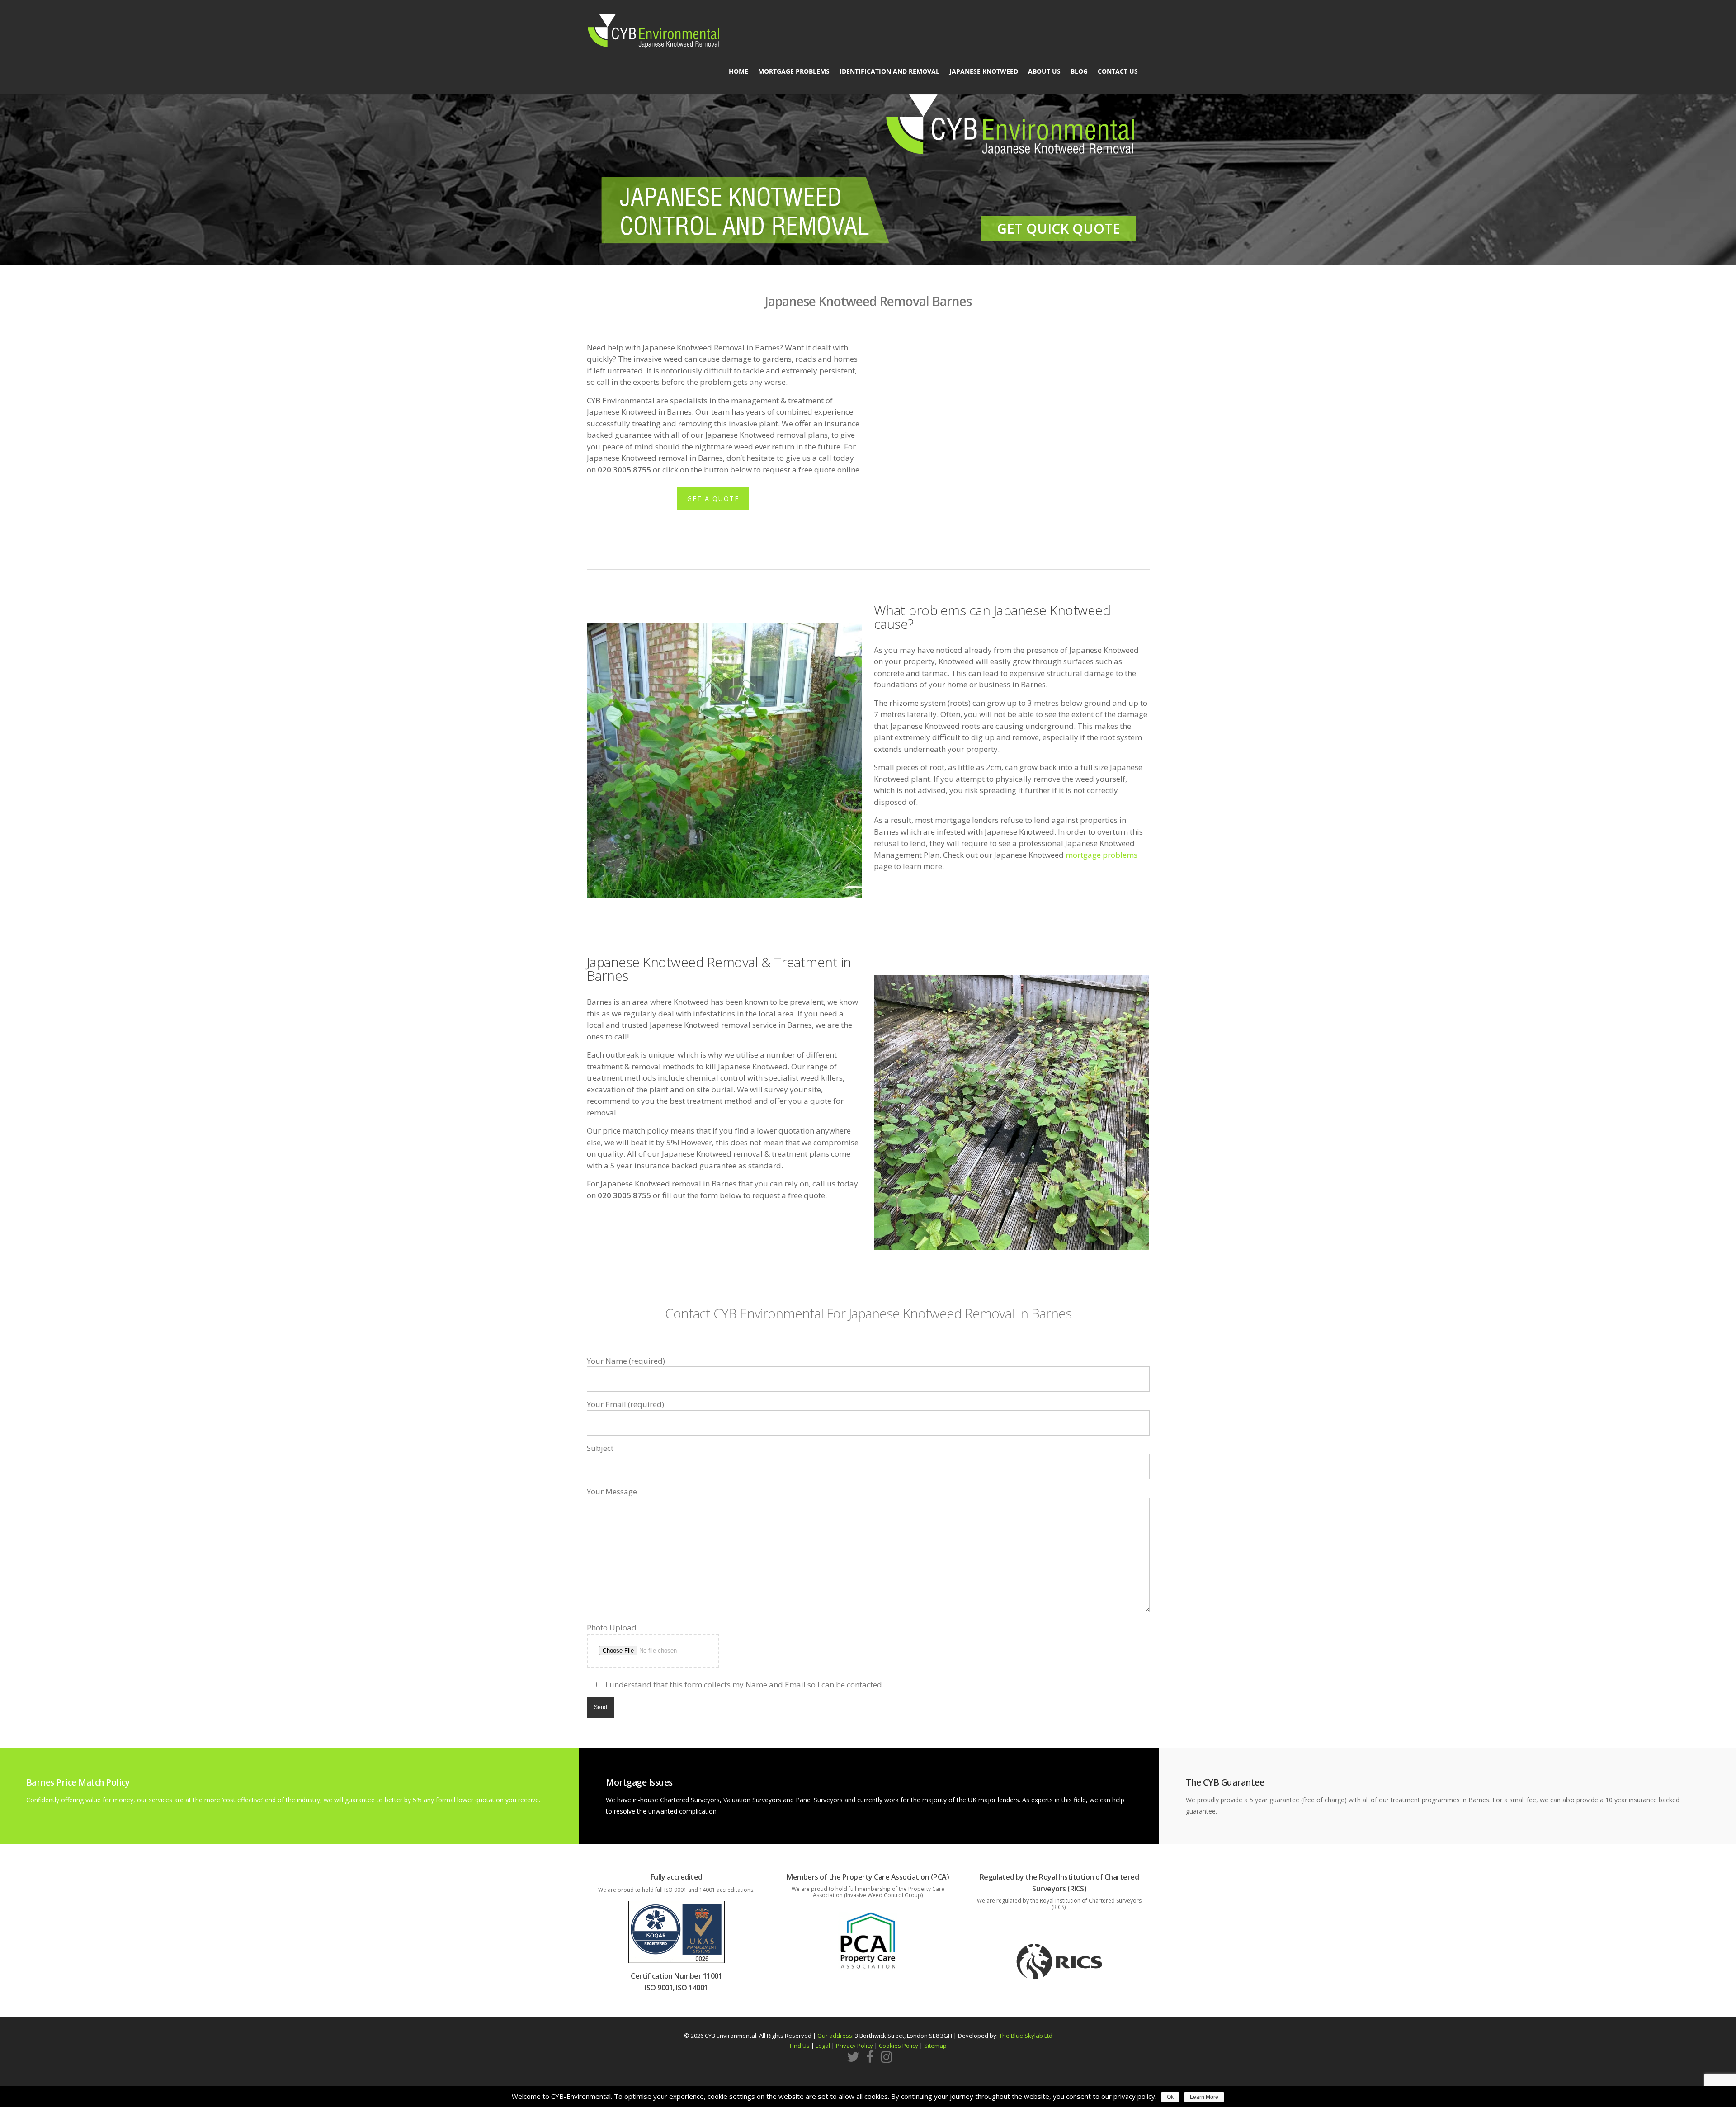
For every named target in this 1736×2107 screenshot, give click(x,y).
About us (1044, 71)
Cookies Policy (899, 2046)
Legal (823, 2046)
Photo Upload (612, 1627)
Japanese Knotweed (984, 71)
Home (738, 71)
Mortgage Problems (794, 71)
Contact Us (1118, 71)
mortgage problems (1102, 855)
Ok (1170, 2097)
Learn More (1204, 2097)
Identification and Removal (889, 71)
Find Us (800, 2046)
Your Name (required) (626, 1361)
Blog (1079, 71)
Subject (600, 1448)
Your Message (612, 1491)
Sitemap (935, 2046)
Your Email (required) (625, 1404)
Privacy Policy (854, 2046)
